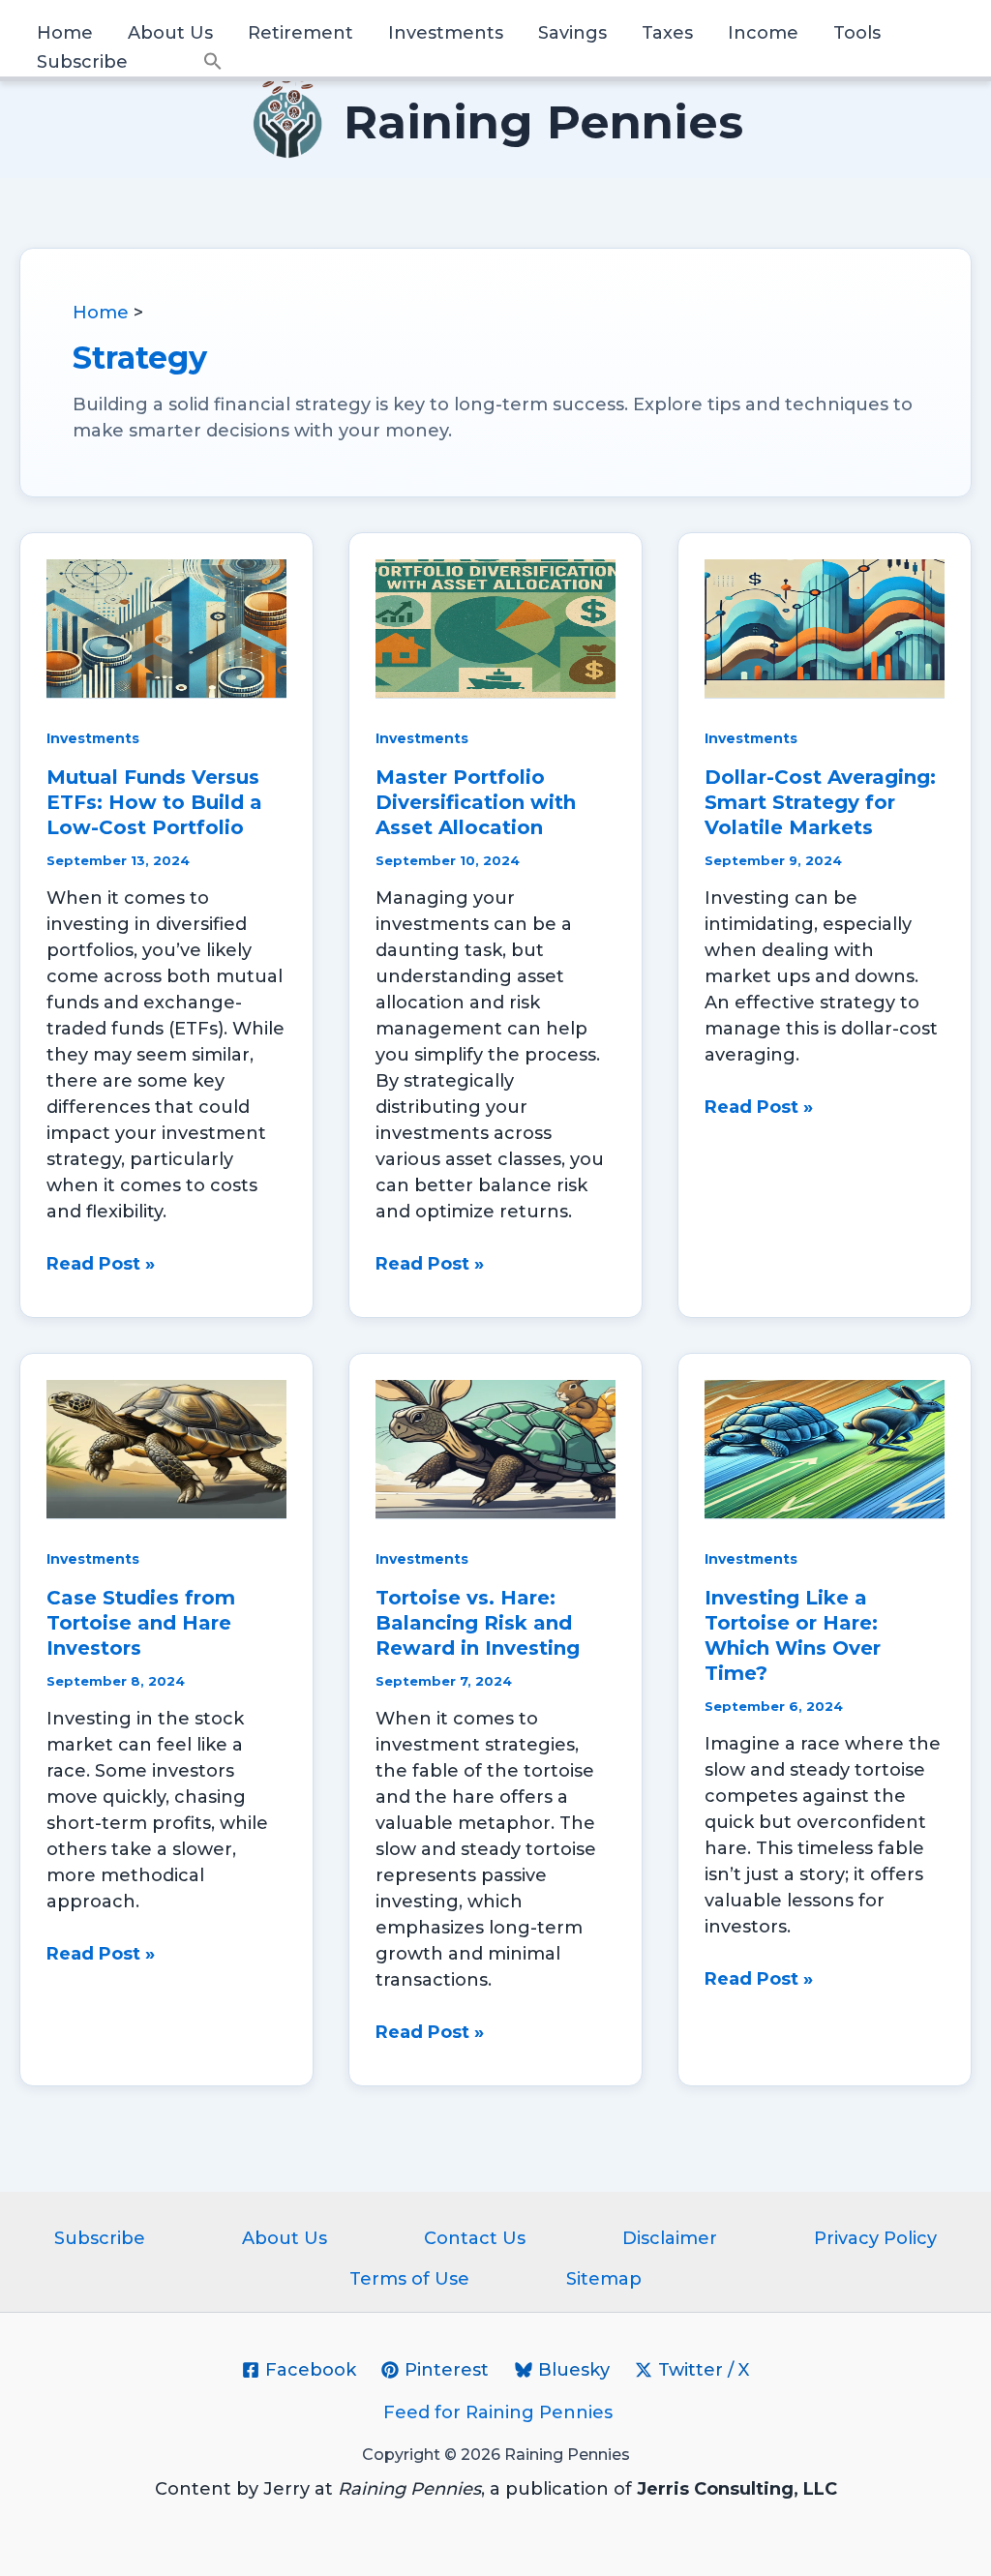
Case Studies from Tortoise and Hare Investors (141, 1623)
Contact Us (475, 2238)
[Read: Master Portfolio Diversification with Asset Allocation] (495, 615)
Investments (446, 33)
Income (763, 33)
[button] (213, 62)
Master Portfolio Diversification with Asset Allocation (476, 802)
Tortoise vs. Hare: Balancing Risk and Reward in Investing (478, 1623)
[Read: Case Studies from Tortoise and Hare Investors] (166, 1436)
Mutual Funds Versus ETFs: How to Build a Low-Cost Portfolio (154, 802)
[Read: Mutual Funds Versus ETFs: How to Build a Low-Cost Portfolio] (166, 615)
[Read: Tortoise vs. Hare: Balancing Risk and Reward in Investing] (495, 1436)
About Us (170, 33)
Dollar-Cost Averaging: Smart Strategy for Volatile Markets (820, 802)
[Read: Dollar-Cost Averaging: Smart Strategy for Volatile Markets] (825, 615)
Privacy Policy (875, 2238)
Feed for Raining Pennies (498, 2412)
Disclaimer (670, 2238)
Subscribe (82, 62)
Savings (572, 33)
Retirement (300, 33)
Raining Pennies (543, 122)
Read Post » (101, 1265)
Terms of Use (409, 2279)
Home (65, 33)
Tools (857, 33)
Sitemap (604, 2279)
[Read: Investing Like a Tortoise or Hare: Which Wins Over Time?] (825, 1436)
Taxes (667, 33)
